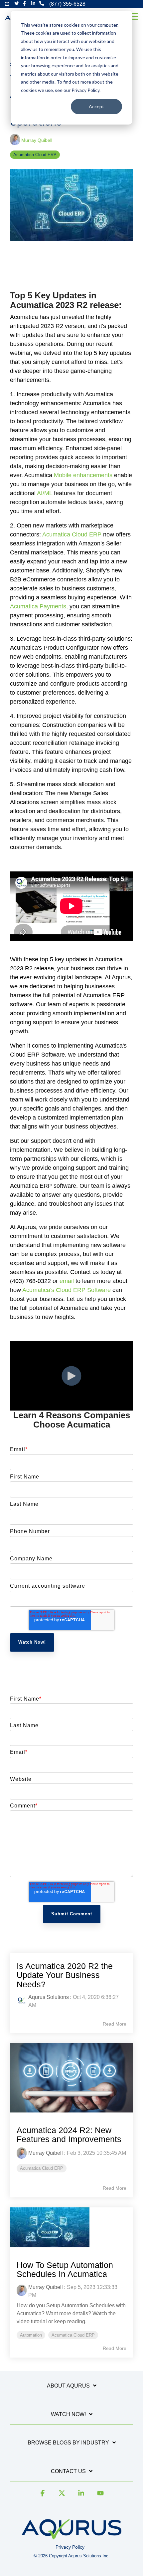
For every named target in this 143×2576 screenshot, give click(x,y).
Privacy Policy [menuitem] (70, 2547)
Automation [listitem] (31, 2335)
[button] (134, 16)
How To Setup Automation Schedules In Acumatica (65, 2270)
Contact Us (68, 2471)
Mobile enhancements (83, 475)
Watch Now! (68, 2414)
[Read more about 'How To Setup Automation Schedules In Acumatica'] (71, 2227)
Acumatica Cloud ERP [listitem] (42, 2168)
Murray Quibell (36, 140)
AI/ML (45, 493)
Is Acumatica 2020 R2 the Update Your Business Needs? (65, 1975)
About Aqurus (68, 2386)
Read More (115, 2024)
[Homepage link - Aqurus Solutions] (71, 2537)
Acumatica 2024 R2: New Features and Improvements (69, 2135)
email (67, 1281)
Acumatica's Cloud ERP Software (67, 1290)
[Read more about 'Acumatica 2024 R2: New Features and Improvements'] (71, 2078)
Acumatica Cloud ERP (35, 155)
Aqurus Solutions (49, 1997)
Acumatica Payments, (39, 606)
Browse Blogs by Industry (68, 2443)
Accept (96, 106)
